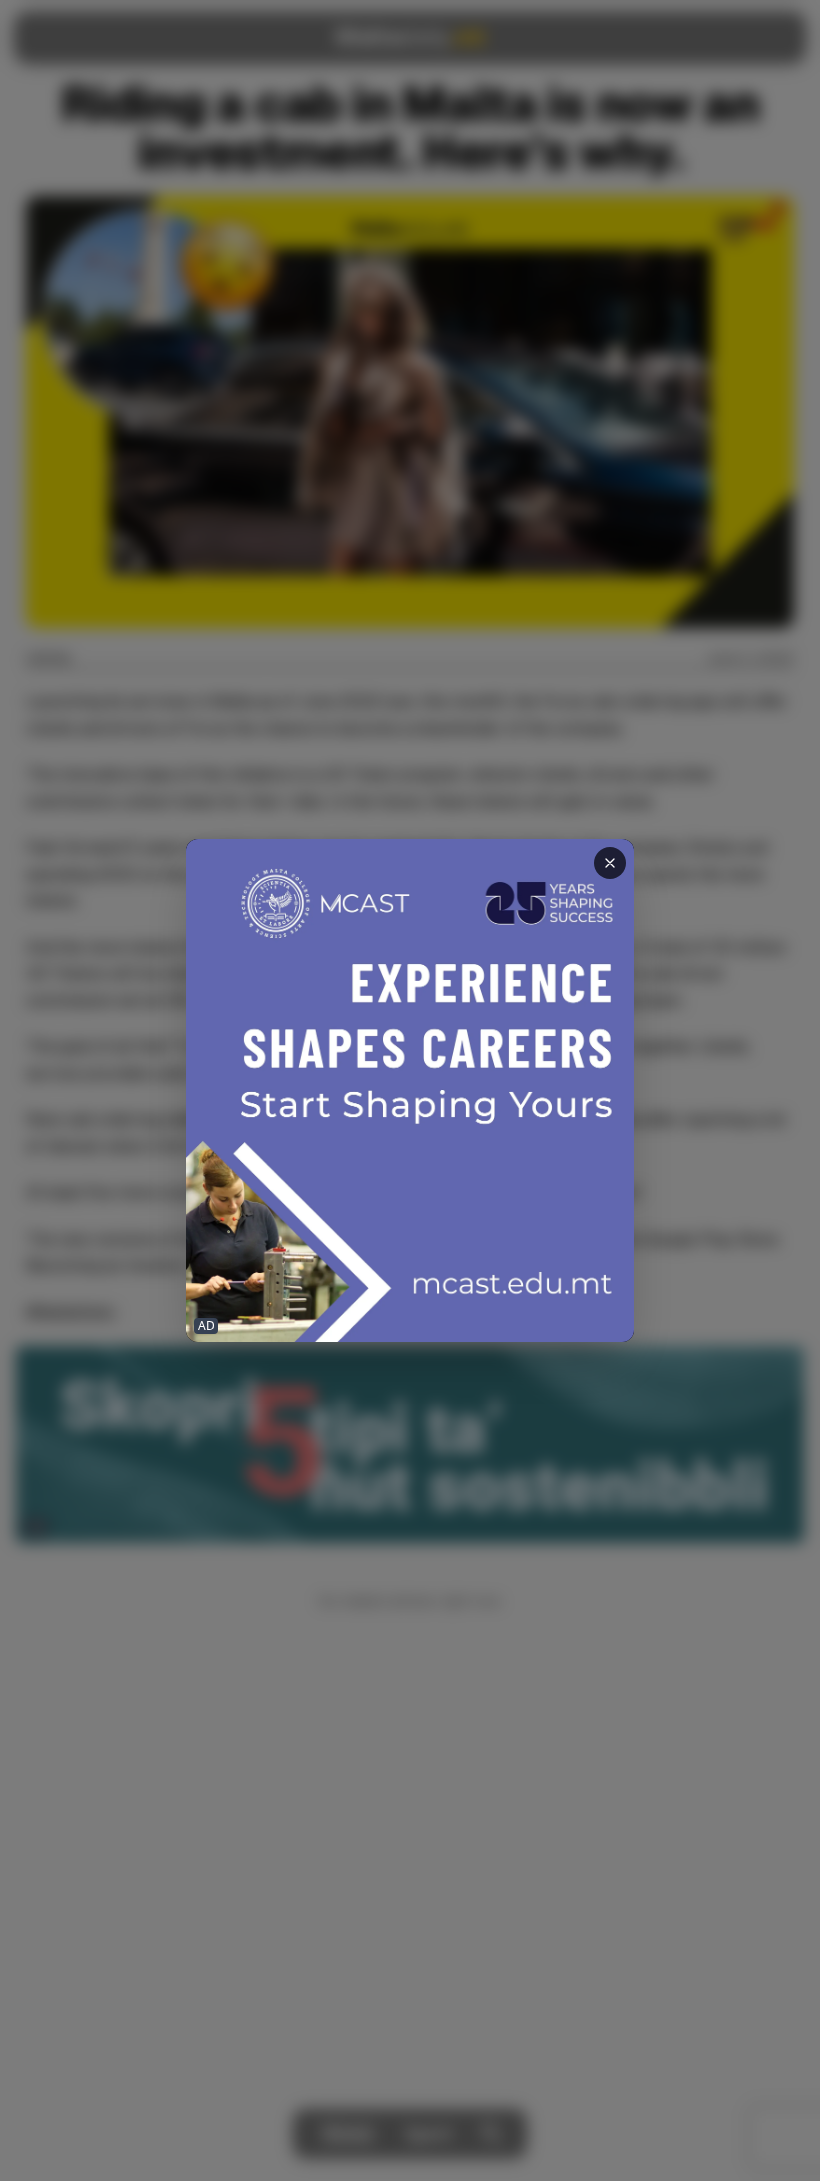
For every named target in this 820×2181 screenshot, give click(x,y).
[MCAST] (410, 1090)
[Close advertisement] (610, 863)
